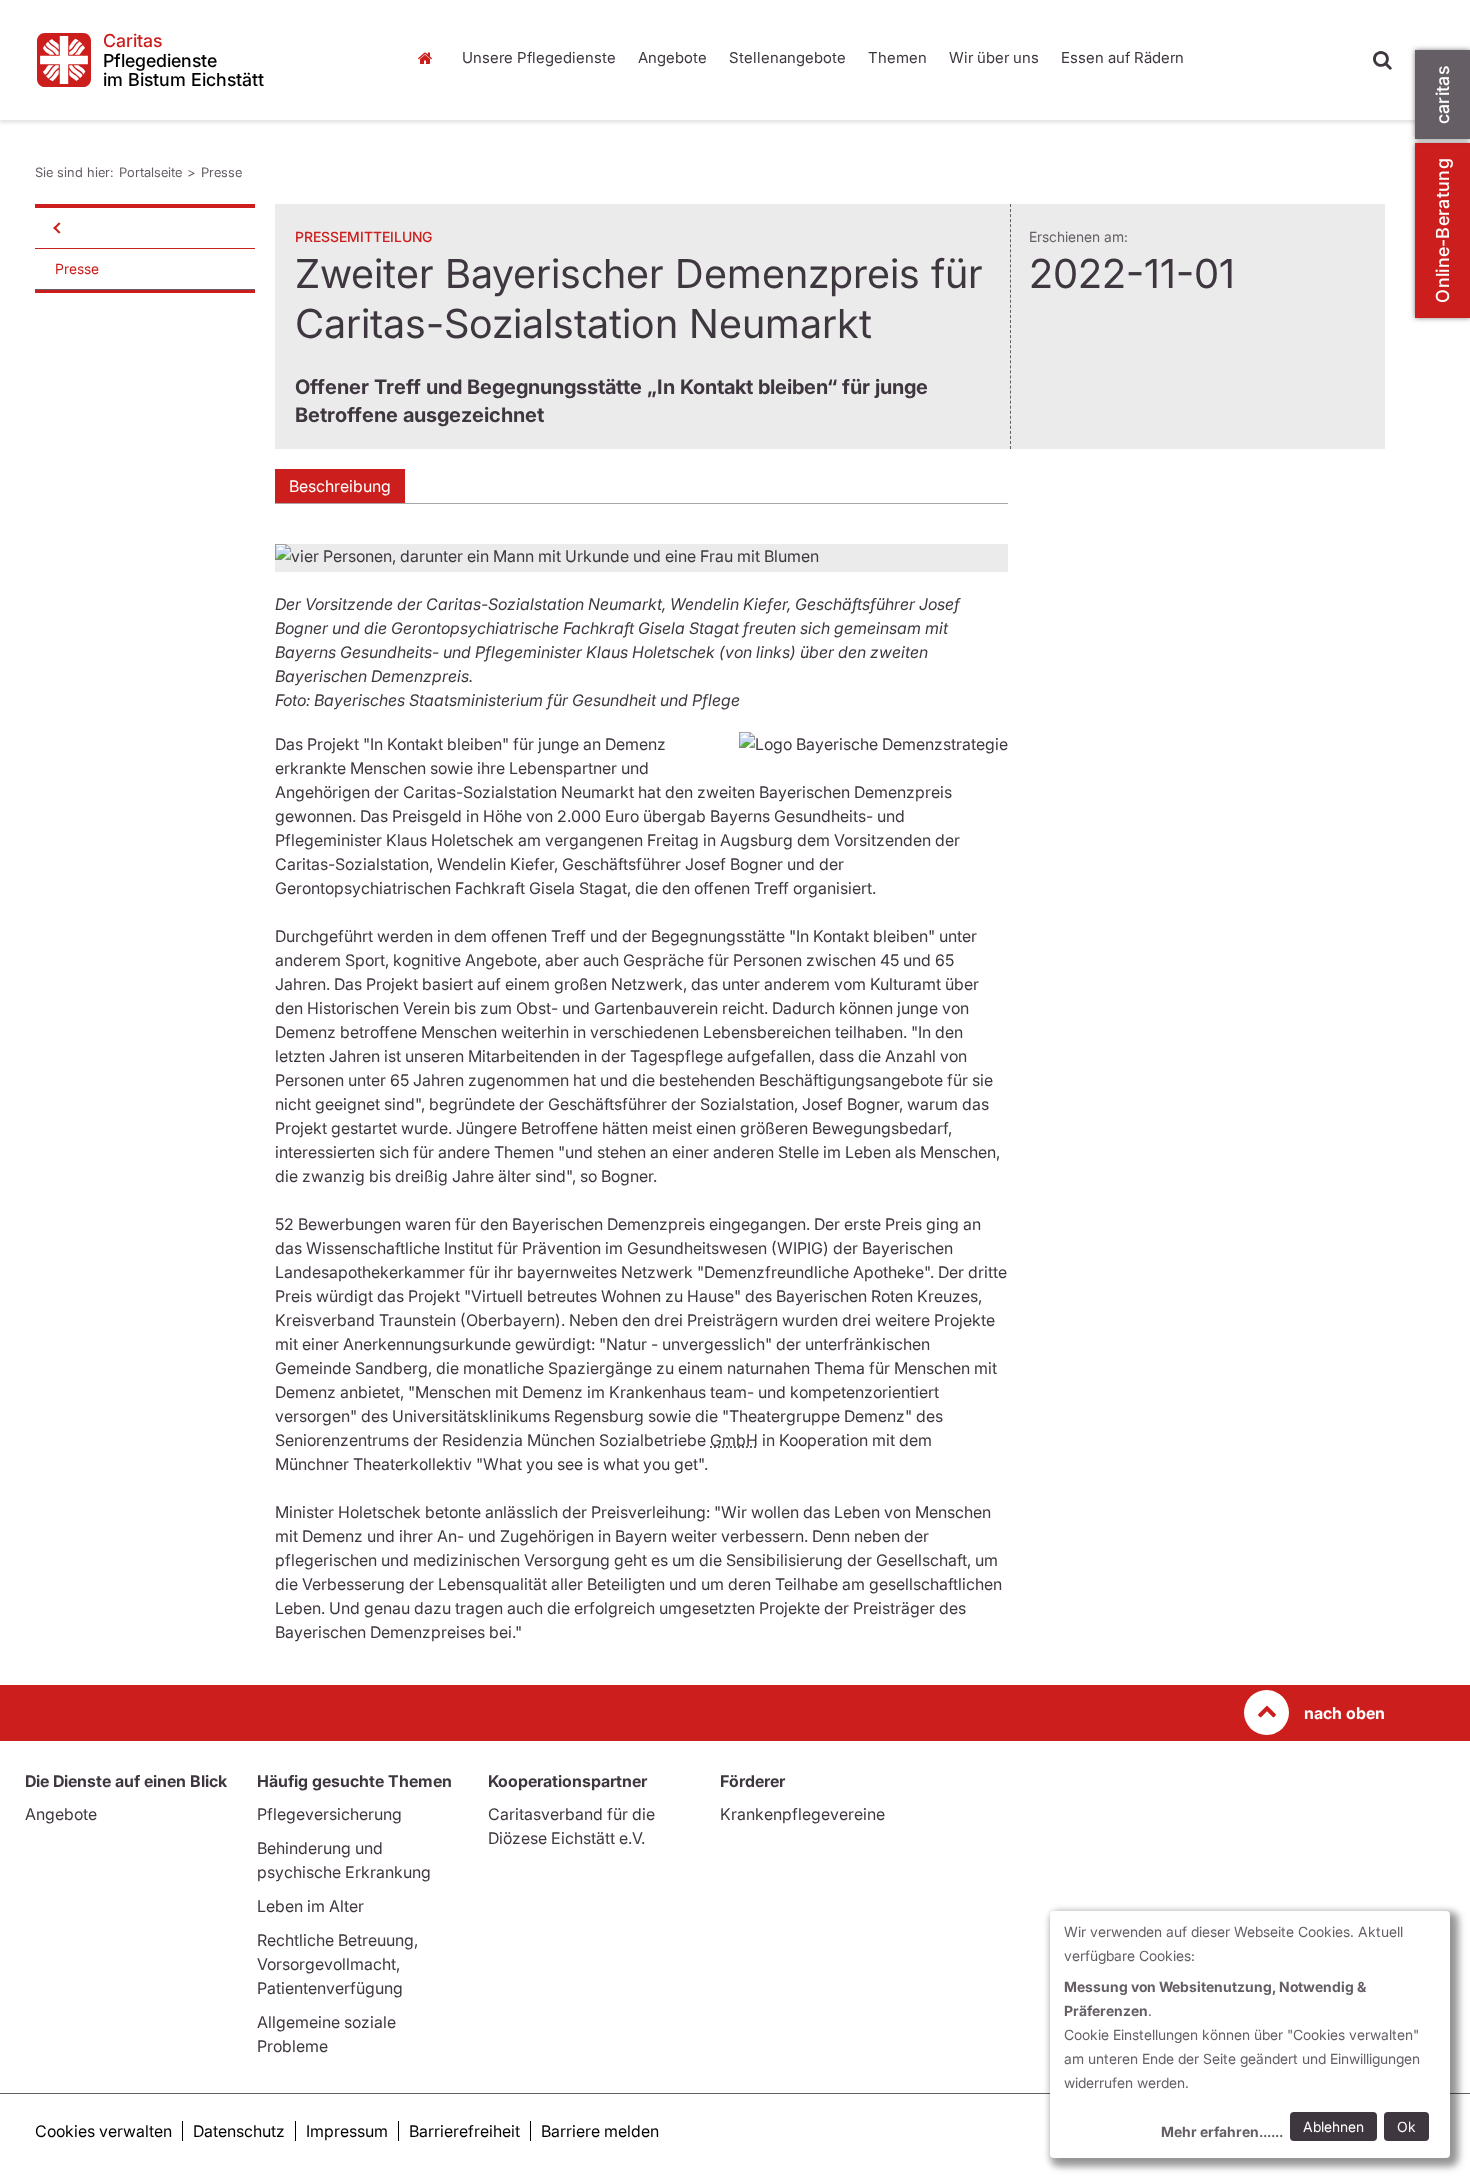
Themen (897, 57)
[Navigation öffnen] (55, 228)
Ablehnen (1333, 2126)
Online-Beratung (1442, 230)
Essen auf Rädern (1122, 57)
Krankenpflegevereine (802, 1814)
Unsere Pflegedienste (539, 57)
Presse (221, 172)
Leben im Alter (310, 1906)
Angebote (672, 57)
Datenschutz (239, 2131)
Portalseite (430, 58)
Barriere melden (600, 2131)
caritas (1442, 94)
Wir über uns (994, 57)
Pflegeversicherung (329, 1814)
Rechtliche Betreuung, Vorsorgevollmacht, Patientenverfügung (337, 1964)
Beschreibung (340, 486)
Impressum (347, 2131)
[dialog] (1250, 2034)
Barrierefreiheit (464, 2131)
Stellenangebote (787, 57)
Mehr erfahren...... (1222, 2131)
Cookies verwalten (103, 2131)
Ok (1406, 2126)
